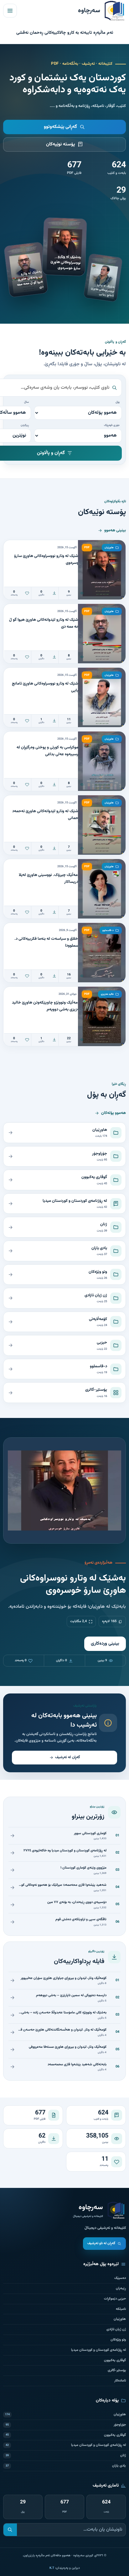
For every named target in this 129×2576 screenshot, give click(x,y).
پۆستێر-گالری (117, 2370)
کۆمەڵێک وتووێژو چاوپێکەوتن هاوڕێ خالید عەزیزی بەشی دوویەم (47, 1006)
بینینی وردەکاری (105, 1644)
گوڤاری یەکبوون (115, 2360)
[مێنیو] (10, 11)
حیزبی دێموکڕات (115, 2299)
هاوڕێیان (120, 2319)
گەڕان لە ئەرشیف (67, 1757)
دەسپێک (120, 2278)
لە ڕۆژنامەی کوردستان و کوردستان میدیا (98, 2350)
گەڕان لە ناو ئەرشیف (101, 2243)
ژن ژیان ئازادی (116, 2329)
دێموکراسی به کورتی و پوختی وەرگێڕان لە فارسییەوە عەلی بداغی (49, 751)
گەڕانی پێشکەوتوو (60, 127)
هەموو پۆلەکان (114, 1113)
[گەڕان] (10, 2530)
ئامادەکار (120, 2381)
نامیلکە (121, 2309)
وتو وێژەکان (118, 2340)
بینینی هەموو (115, 530)
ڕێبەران (121, 2288)
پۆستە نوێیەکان (61, 144)
